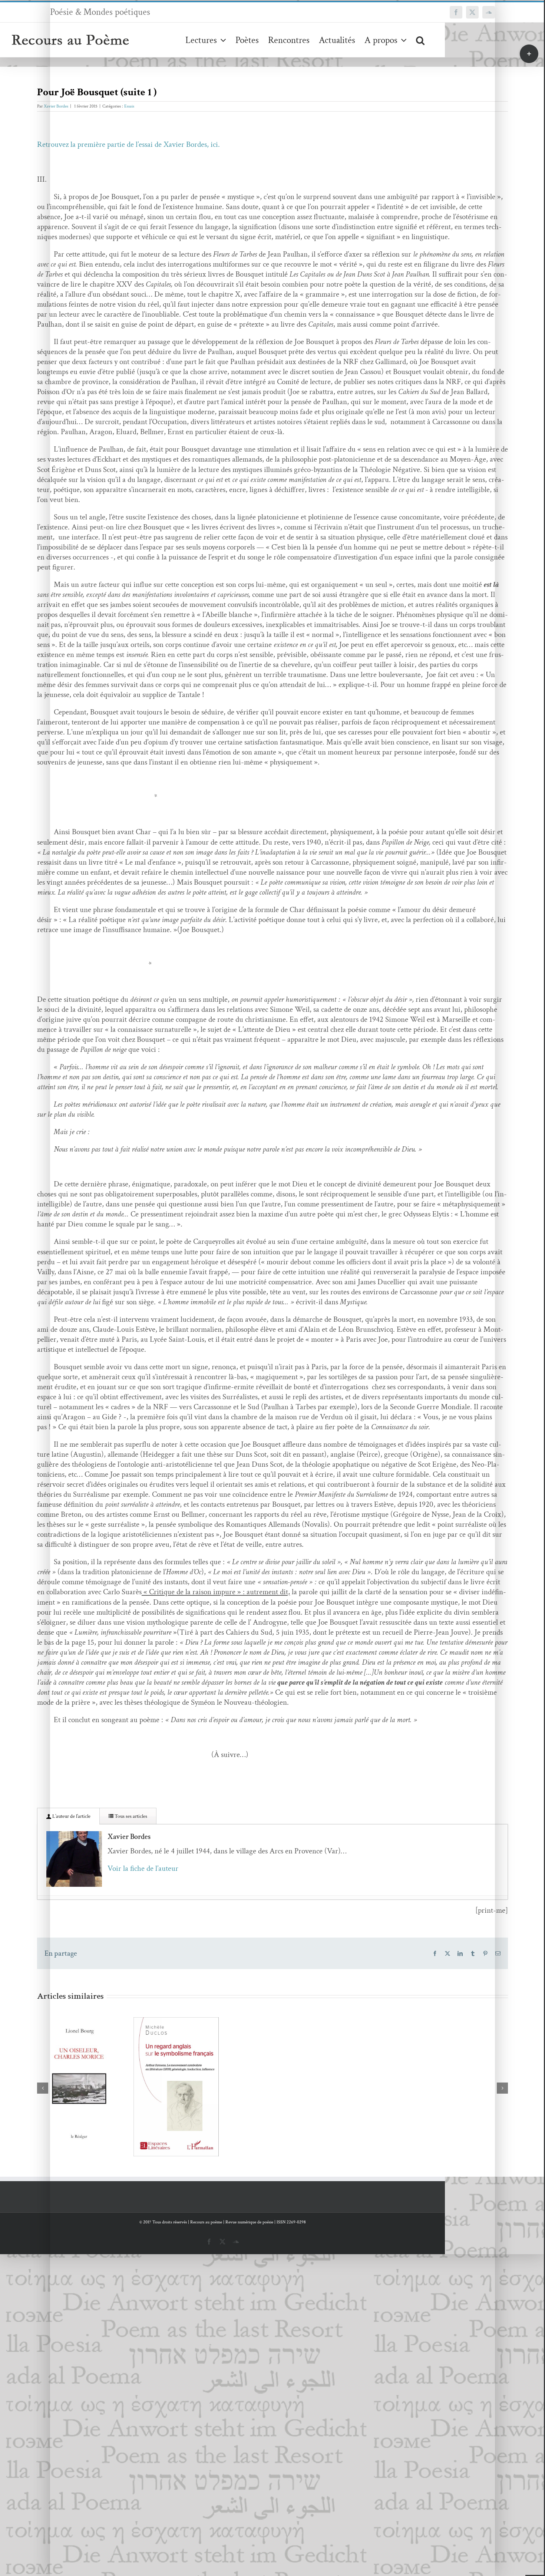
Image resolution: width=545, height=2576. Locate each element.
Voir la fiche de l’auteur (143, 1868)
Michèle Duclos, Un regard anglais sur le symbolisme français (165, 2068)
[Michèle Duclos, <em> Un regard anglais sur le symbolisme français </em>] (176, 2087)
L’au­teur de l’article (71, 1816)
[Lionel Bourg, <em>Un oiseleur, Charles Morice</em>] (80, 2082)
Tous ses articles (130, 1816)
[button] (420, 40)
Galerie (91, 2068)
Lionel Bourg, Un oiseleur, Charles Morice (69, 2068)
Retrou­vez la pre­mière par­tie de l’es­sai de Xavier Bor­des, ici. (128, 144)
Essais (129, 106)
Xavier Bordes (56, 106)
